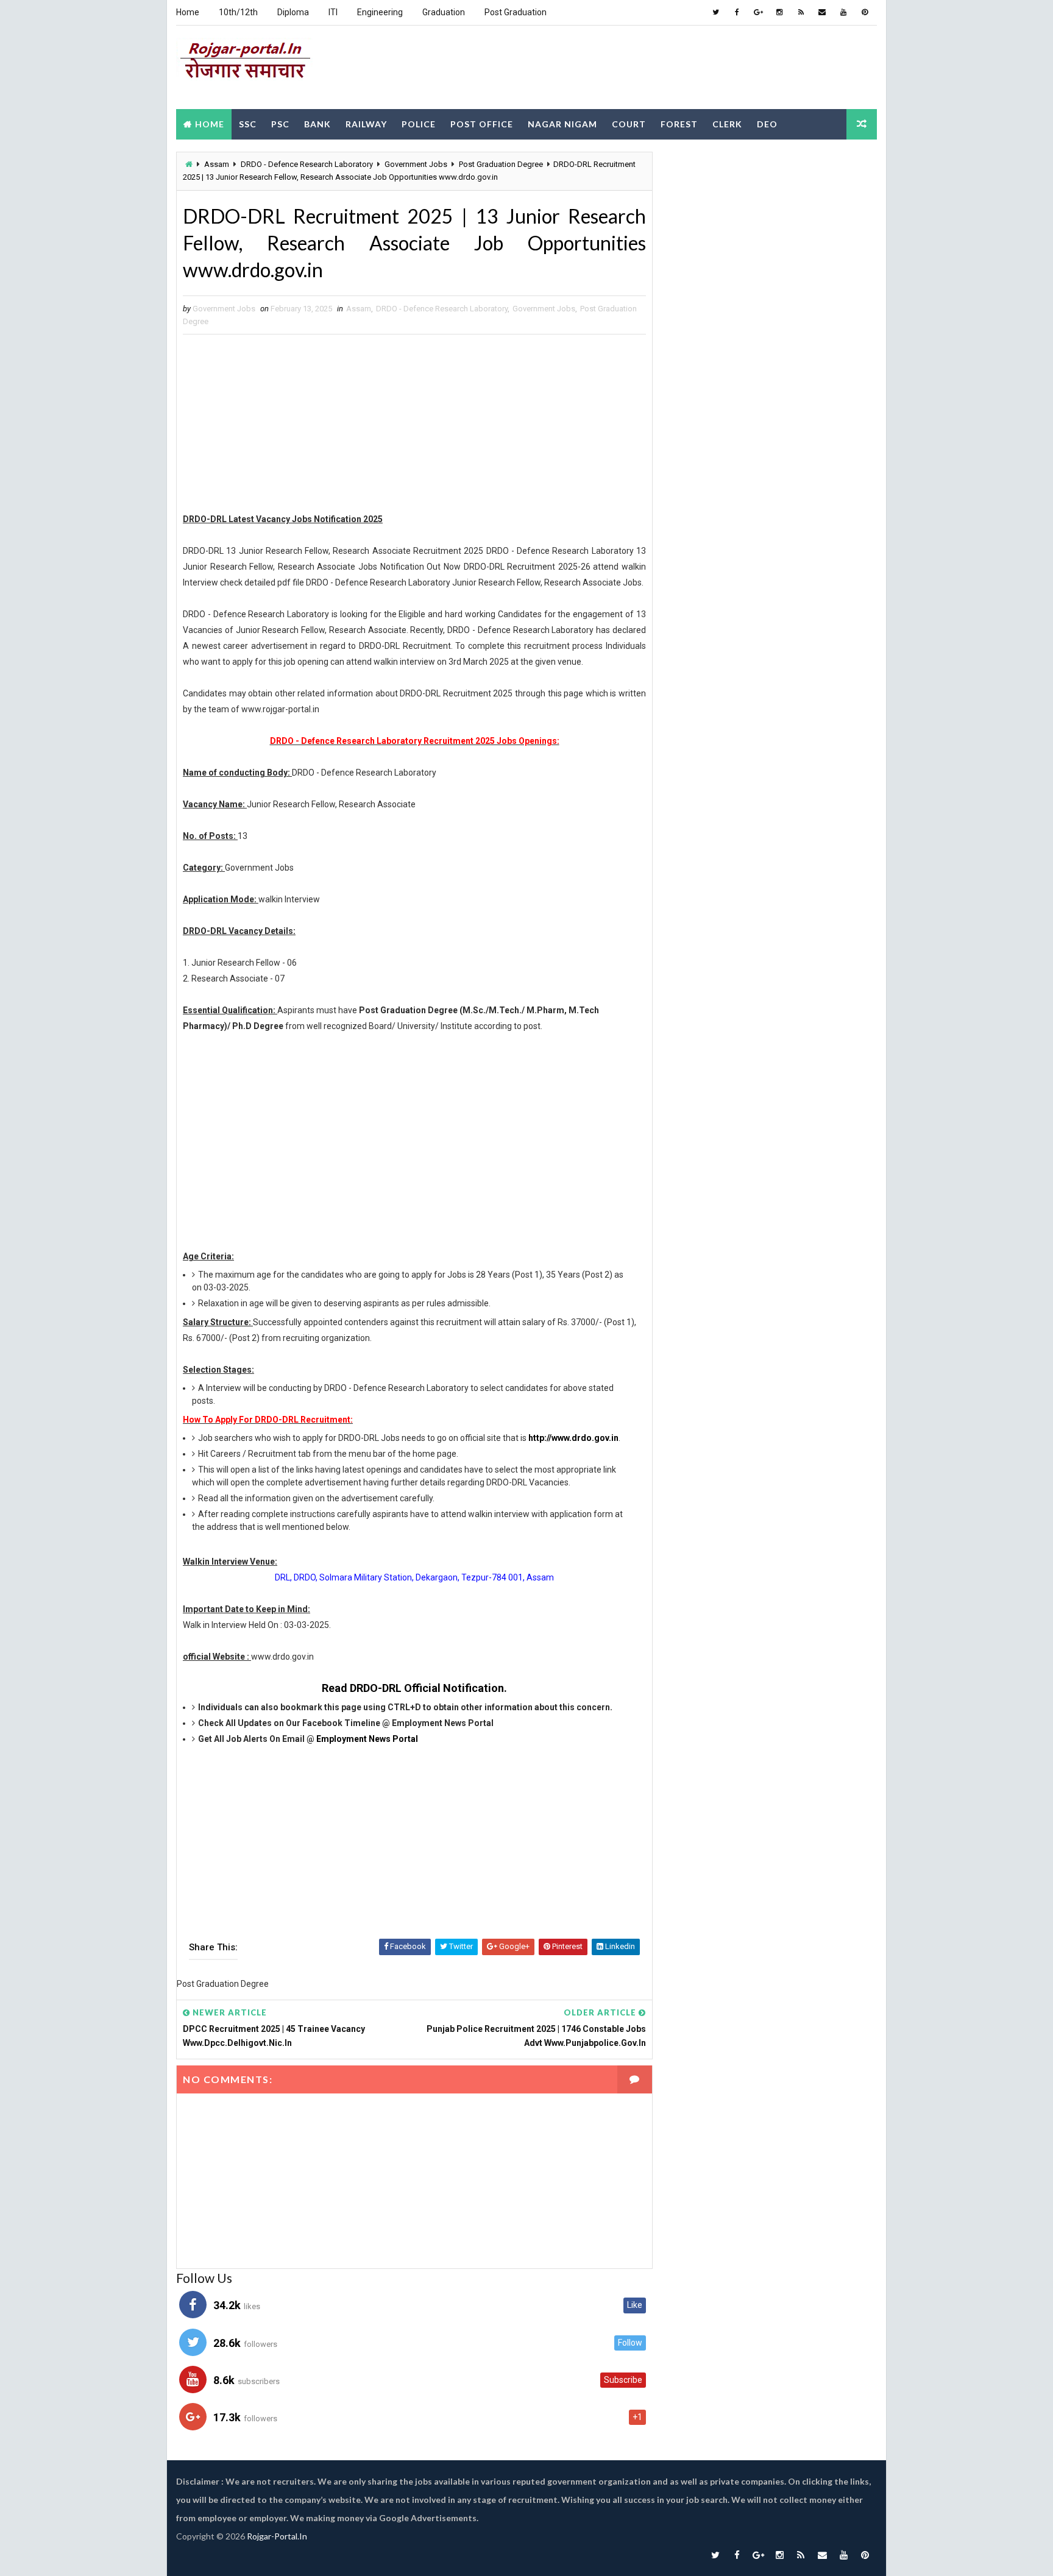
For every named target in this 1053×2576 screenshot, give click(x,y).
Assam (217, 164)
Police (419, 124)
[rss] (801, 12)
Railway (366, 124)
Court (629, 124)
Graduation (444, 12)
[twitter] (715, 12)
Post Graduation (516, 12)
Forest (679, 124)
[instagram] (779, 12)
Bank (317, 124)
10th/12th (238, 12)
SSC (248, 124)
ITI (333, 12)
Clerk (727, 124)
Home (188, 12)
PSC (280, 124)
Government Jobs (416, 164)
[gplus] (758, 12)
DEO (767, 124)
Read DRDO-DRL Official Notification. (414, 1688)
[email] (822, 12)
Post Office (482, 124)
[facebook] (737, 12)
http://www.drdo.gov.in (573, 1438)
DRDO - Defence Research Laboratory (307, 164)
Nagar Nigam (562, 124)
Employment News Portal (367, 1739)
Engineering (380, 12)
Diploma (293, 12)
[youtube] (843, 12)
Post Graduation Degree (501, 164)
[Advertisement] (654, 66)
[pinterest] (865, 12)
